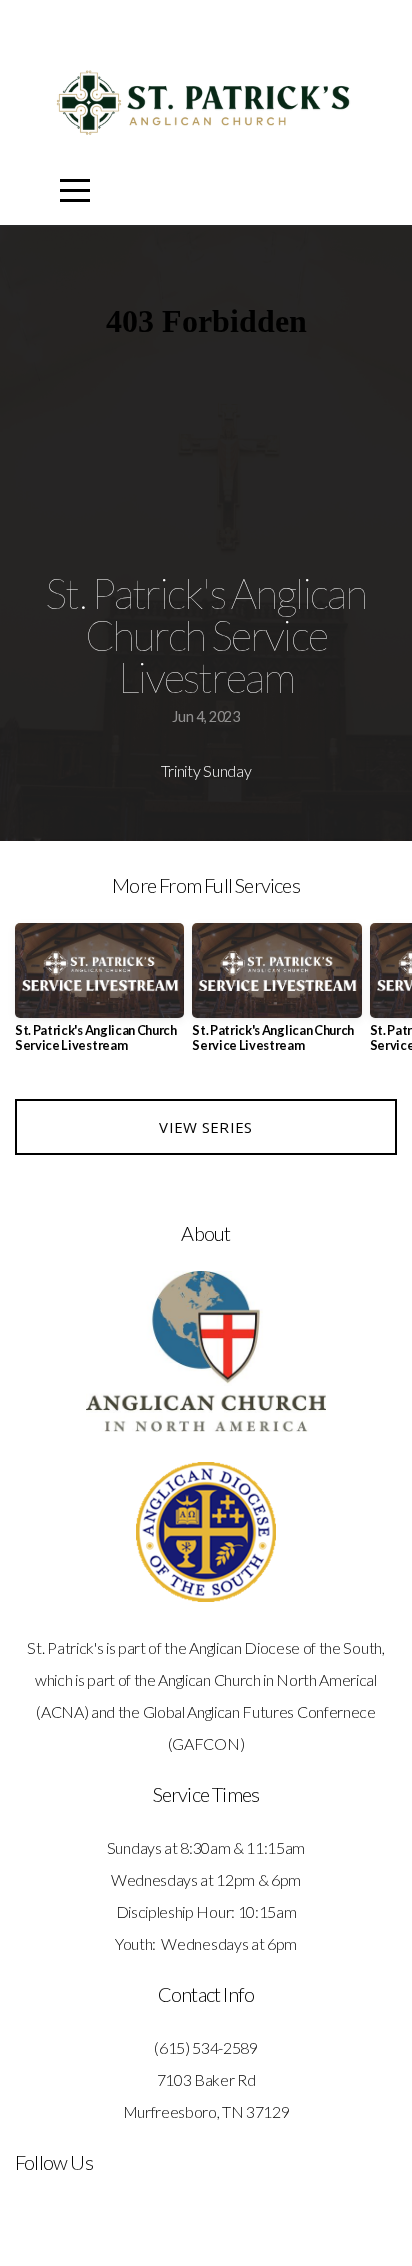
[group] (99, 996)
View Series (205, 1127)
